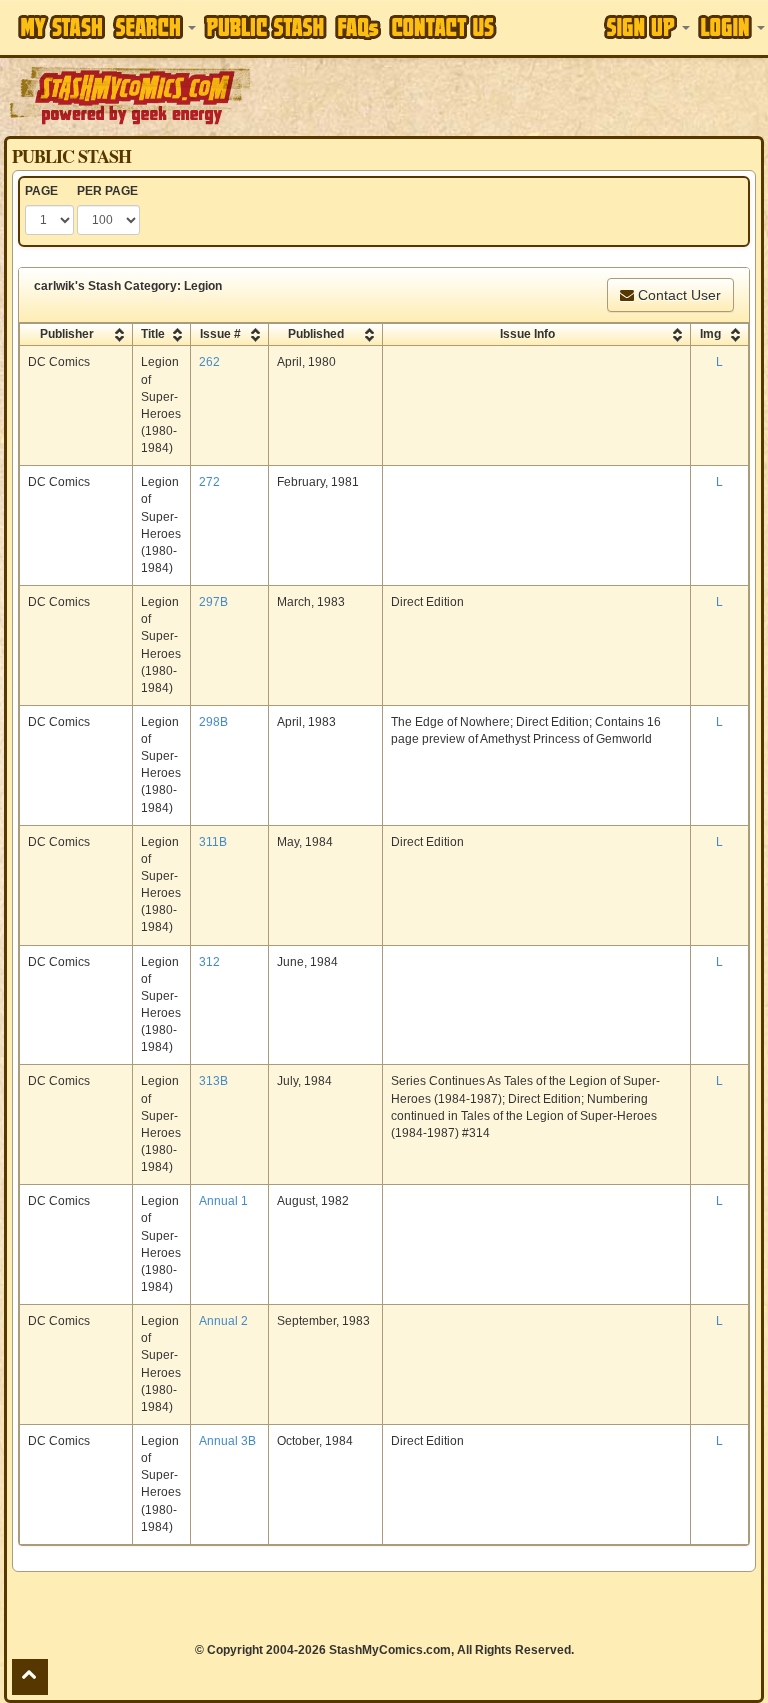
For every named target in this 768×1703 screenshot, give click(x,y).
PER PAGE (107, 191)
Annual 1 (223, 1201)
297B (213, 602)
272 (209, 482)
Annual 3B (227, 1441)
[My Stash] (61, 27)
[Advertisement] (511, 95)
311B (213, 842)
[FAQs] (358, 27)
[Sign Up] (647, 27)
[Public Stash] (265, 27)
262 (209, 362)
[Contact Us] (443, 27)
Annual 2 (223, 1321)
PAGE (41, 191)
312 (209, 962)
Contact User (677, 295)
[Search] (154, 27)
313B (213, 1081)
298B (213, 722)
